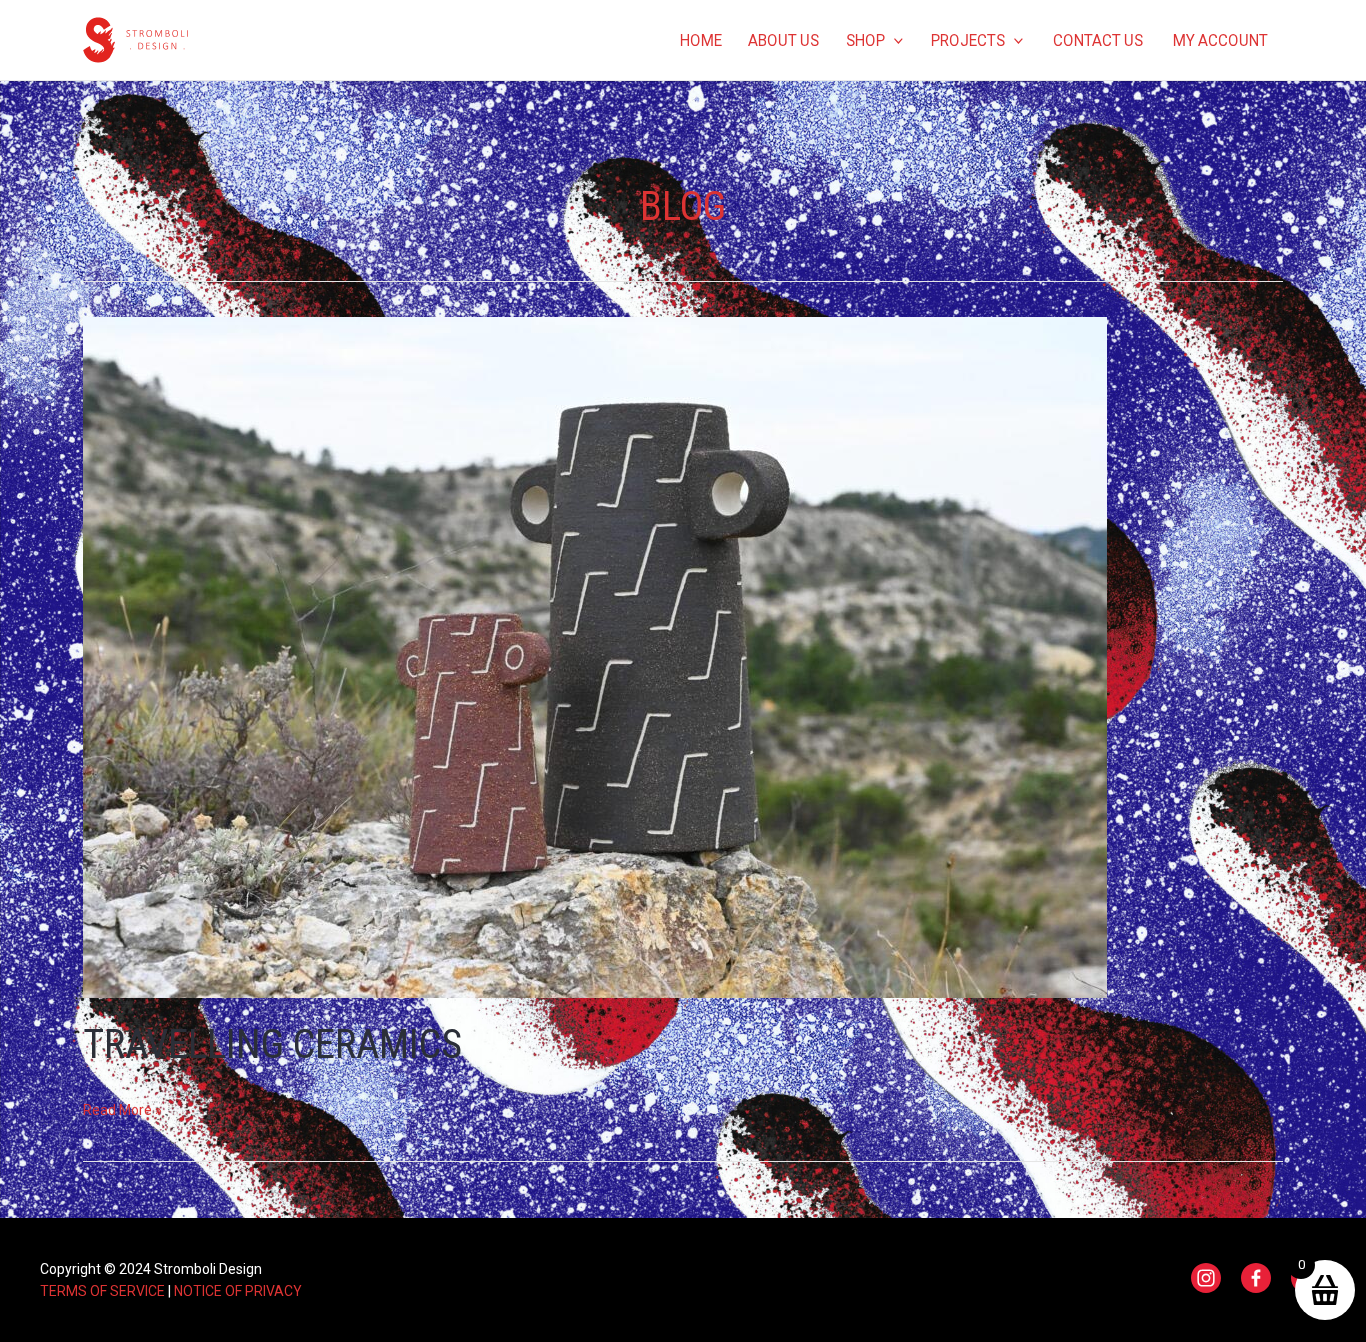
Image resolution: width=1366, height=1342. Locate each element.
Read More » (122, 1111)
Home (700, 40)
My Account (1220, 40)
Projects (968, 40)
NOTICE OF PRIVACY (238, 1291)
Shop (865, 40)
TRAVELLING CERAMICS (272, 1044)
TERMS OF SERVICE (102, 1291)
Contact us (1098, 40)
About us (783, 40)
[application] (894, 40)
